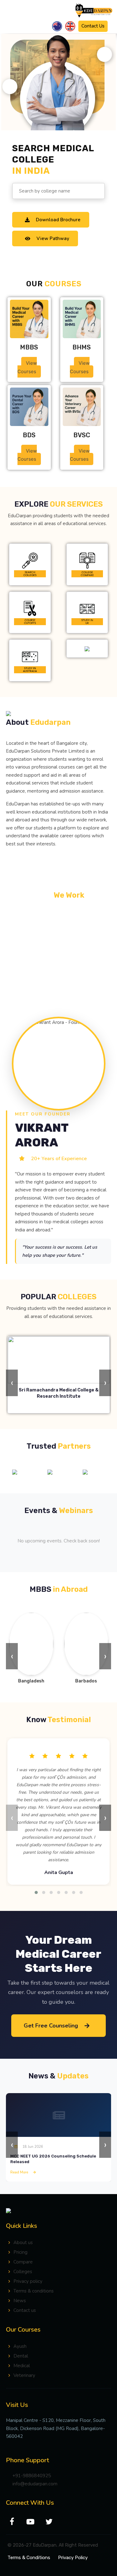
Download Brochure (58, 220)
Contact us (25, 2310)
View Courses (27, 367)
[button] (36, 1892)
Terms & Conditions (29, 2558)
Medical (22, 2366)
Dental (21, 2356)
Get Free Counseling (51, 2026)
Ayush (20, 2346)
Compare (23, 2262)
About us (23, 2243)
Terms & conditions (34, 2291)
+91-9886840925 (32, 2476)
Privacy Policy (73, 2558)
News (20, 2301)
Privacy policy (28, 2281)
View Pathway (53, 238)
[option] (24, 1472)
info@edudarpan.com (35, 2484)
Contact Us (93, 26)
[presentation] (12, 1383)
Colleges (23, 2272)
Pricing (20, 2252)
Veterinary (24, 2375)
